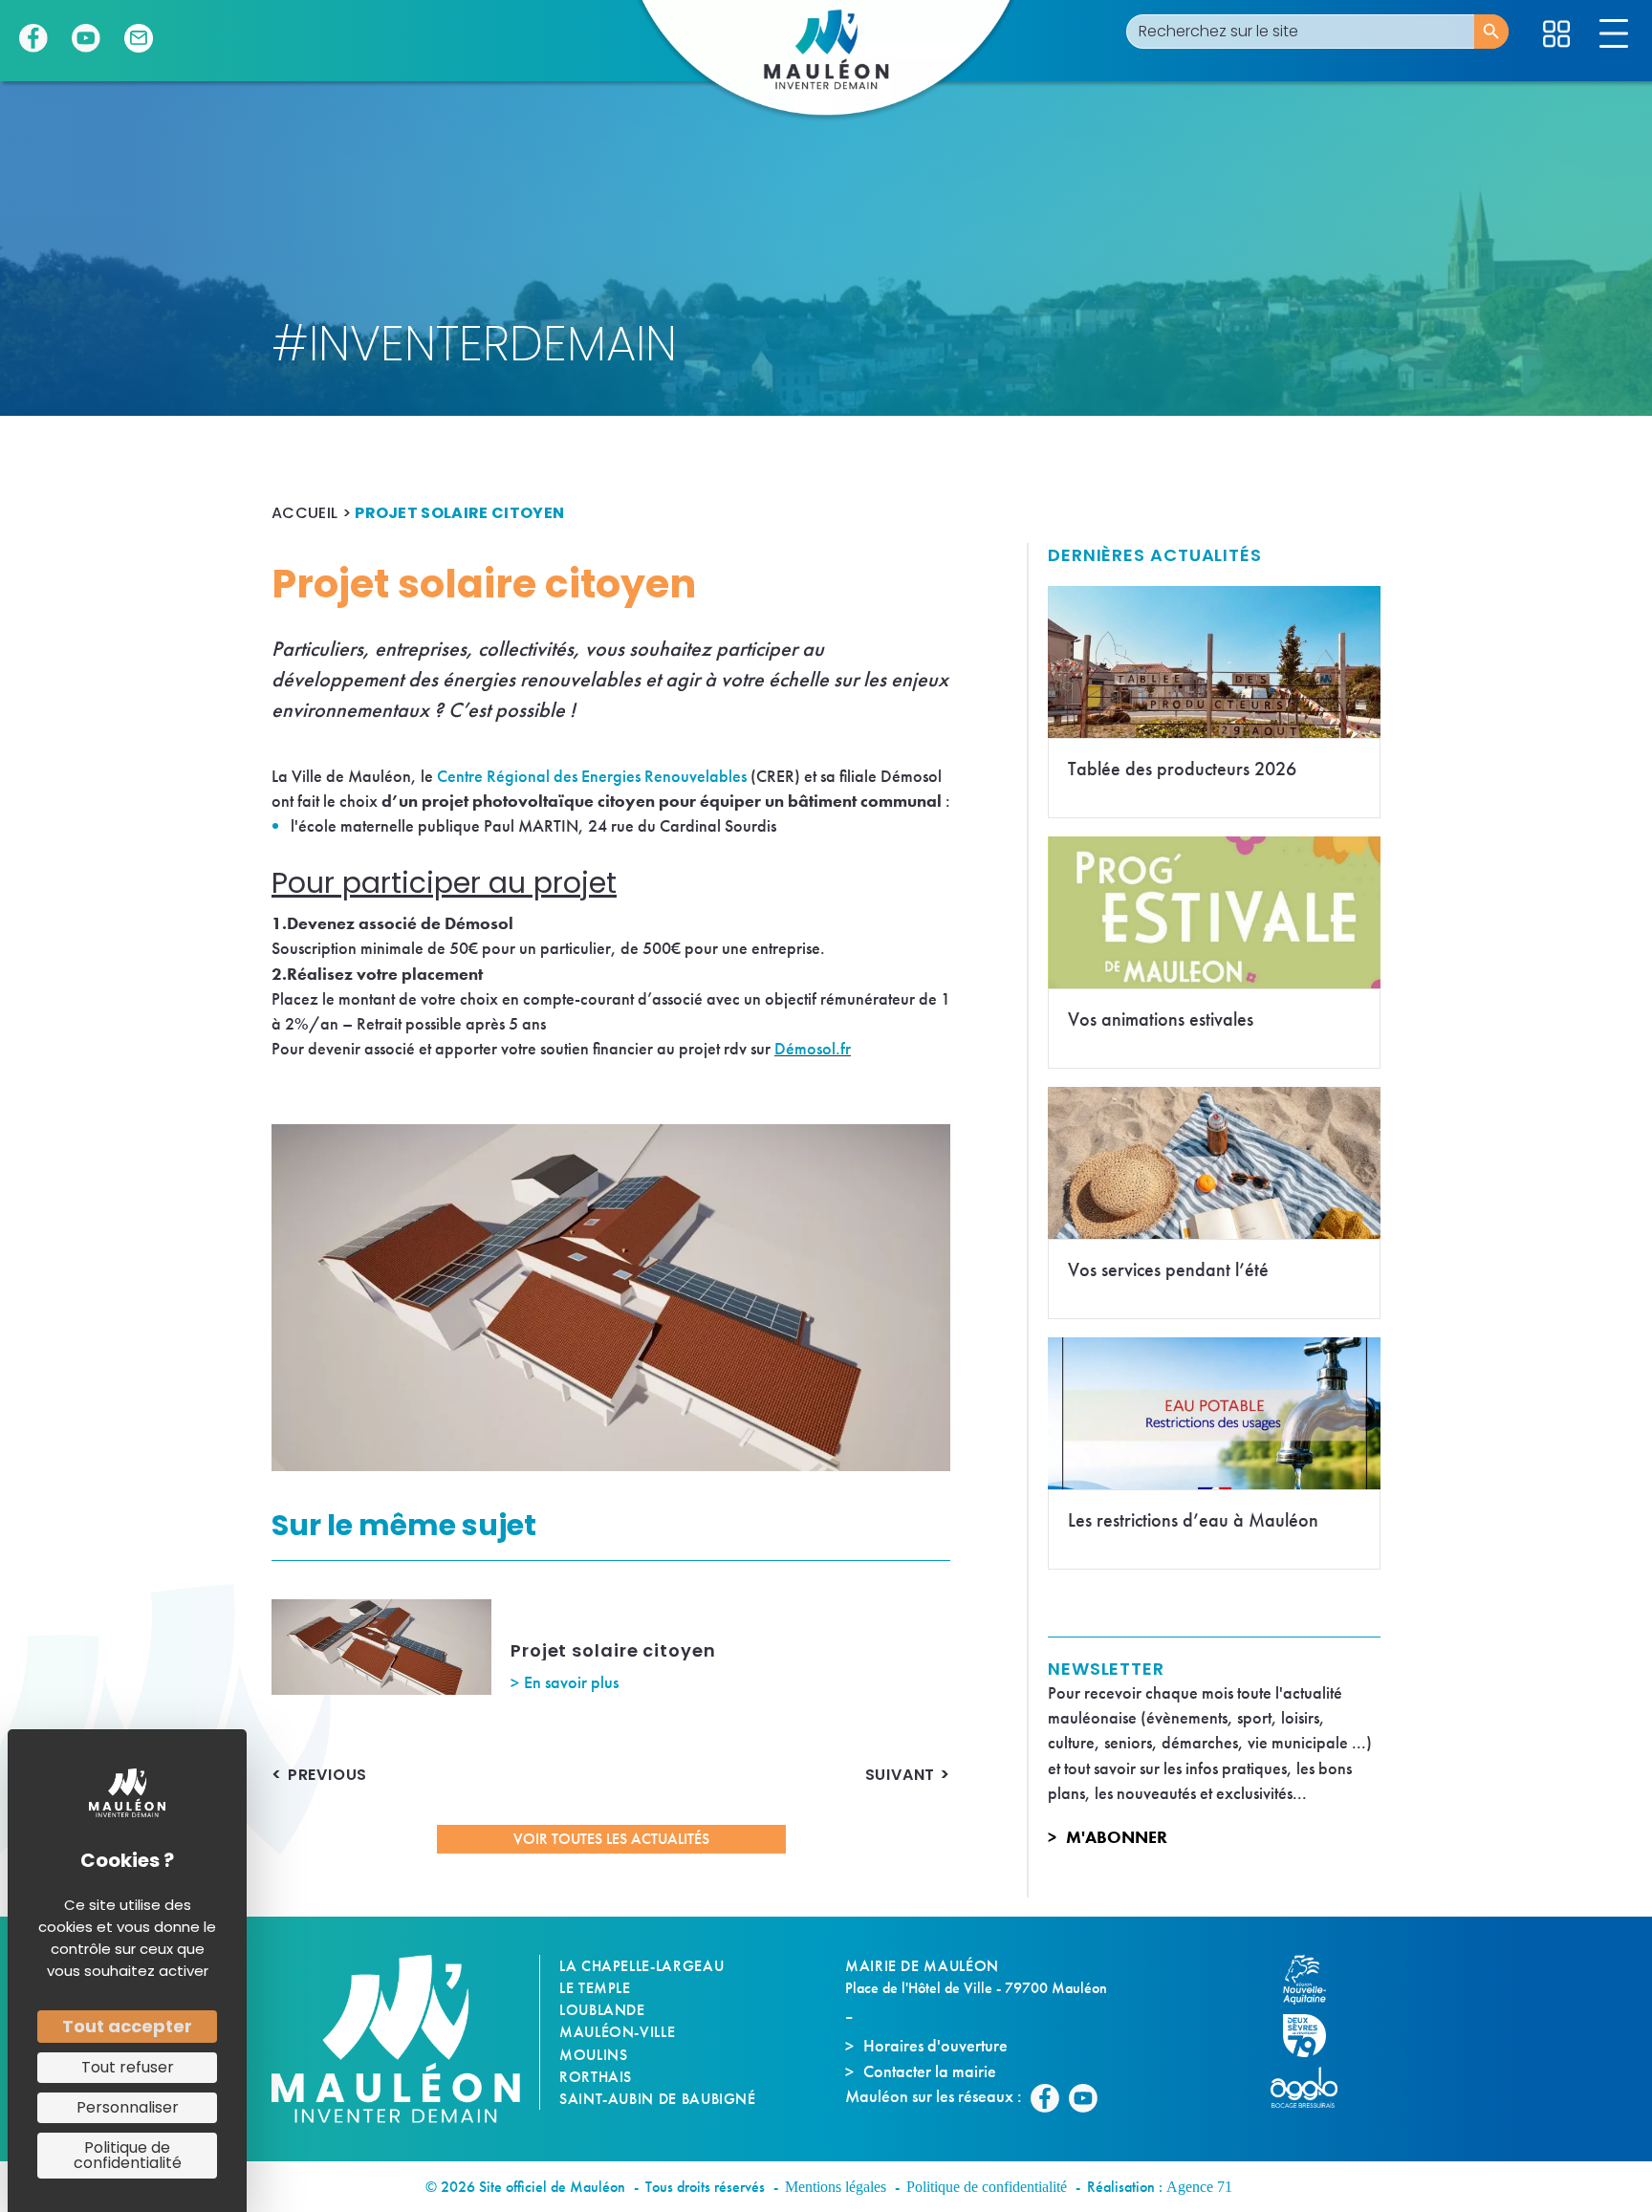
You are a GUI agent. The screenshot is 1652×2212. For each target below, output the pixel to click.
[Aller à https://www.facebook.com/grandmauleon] (33, 38)
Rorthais (596, 2077)
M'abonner (1117, 1837)
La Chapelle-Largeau (641, 1966)
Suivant (901, 1775)
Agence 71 (1199, 2187)
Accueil (304, 513)
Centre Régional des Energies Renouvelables (592, 776)
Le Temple (595, 1988)
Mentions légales (836, 2187)
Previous (327, 1775)
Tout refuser (128, 2067)
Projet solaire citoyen (613, 1650)
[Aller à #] (1556, 34)
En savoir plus (571, 1682)
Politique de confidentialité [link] (128, 2155)
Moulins (593, 2055)
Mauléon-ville (617, 2032)
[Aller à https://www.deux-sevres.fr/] (1314, 2036)
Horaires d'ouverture (935, 2045)
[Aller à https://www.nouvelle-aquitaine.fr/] (1314, 1980)
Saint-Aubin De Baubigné (658, 2099)
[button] (611, 1839)
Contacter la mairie (930, 2071)
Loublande (602, 2010)
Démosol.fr (813, 1048)
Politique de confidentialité (987, 2187)
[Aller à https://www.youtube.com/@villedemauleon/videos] (86, 38)
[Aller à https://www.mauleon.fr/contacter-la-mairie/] (139, 38)
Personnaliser (128, 2107)
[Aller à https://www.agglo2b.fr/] (1314, 2087)
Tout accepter (127, 2026)
